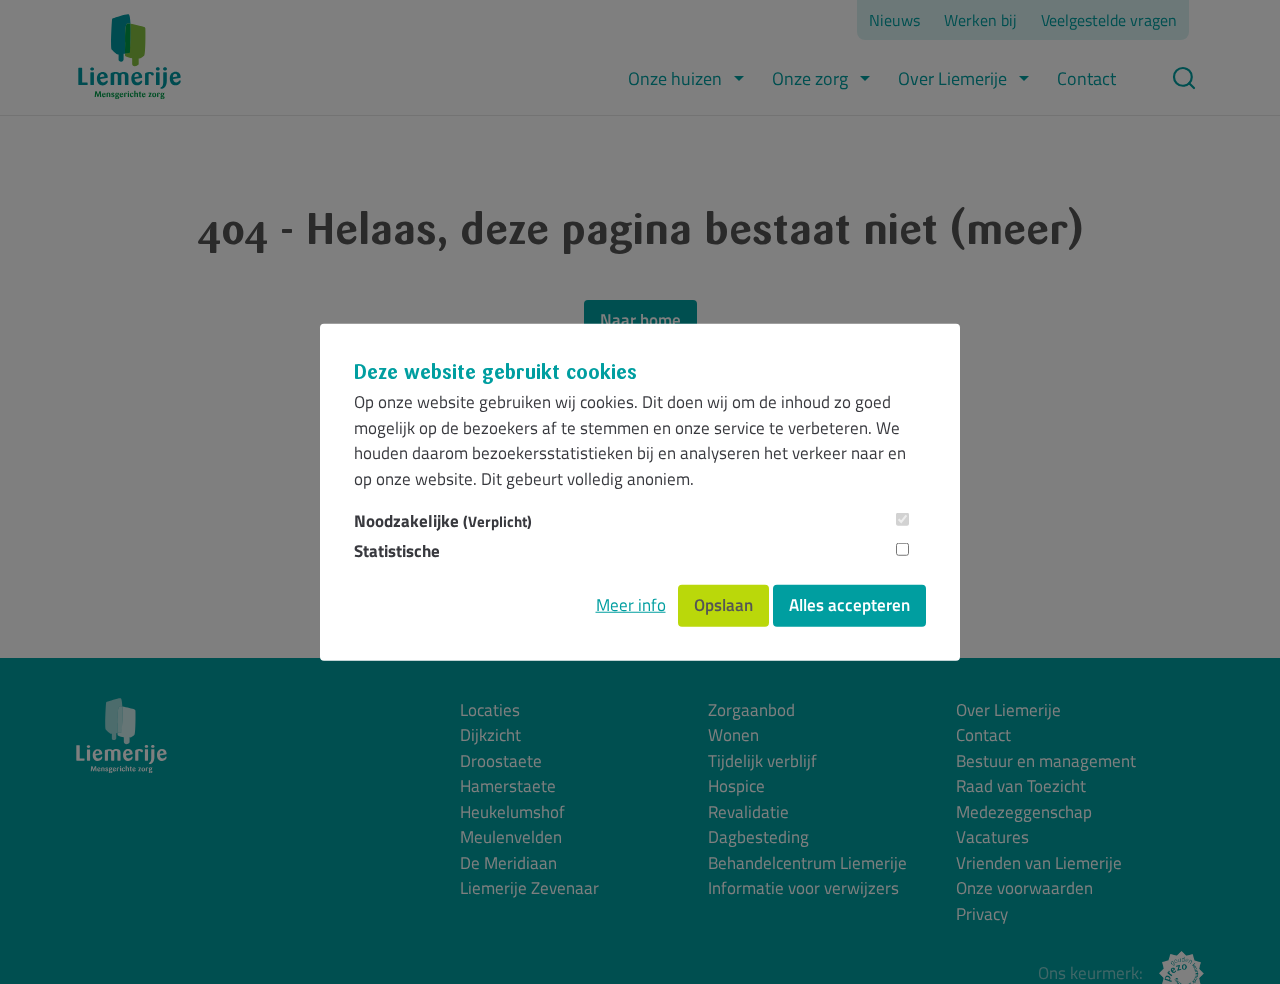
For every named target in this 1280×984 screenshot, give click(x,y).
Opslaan (723, 605)
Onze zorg (810, 78)
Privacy (982, 914)
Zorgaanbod (751, 710)
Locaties (490, 710)
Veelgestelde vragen (1109, 20)
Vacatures (992, 837)
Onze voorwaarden (1024, 888)
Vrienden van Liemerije (1039, 863)
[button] (739, 78)
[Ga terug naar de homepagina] (129, 56)
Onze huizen (675, 78)
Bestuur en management (1046, 761)
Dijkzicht (490, 735)
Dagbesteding (758, 837)
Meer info (631, 605)
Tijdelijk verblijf (762, 761)
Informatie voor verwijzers (803, 888)
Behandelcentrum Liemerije (807, 863)
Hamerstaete (508, 786)
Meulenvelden (511, 837)
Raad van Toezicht (1021, 786)
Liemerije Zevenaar (529, 888)
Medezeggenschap (1024, 812)
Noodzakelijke (443, 521)
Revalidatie (748, 812)
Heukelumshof (512, 812)
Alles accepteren (849, 605)
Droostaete (501, 761)
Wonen (733, 735)
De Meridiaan (508, 863)
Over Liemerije (952, 78)
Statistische (397, 550)
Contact (1086, 78)
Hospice (736, 786)
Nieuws (894, 20)
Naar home (640, 320)
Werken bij (980, 20)
